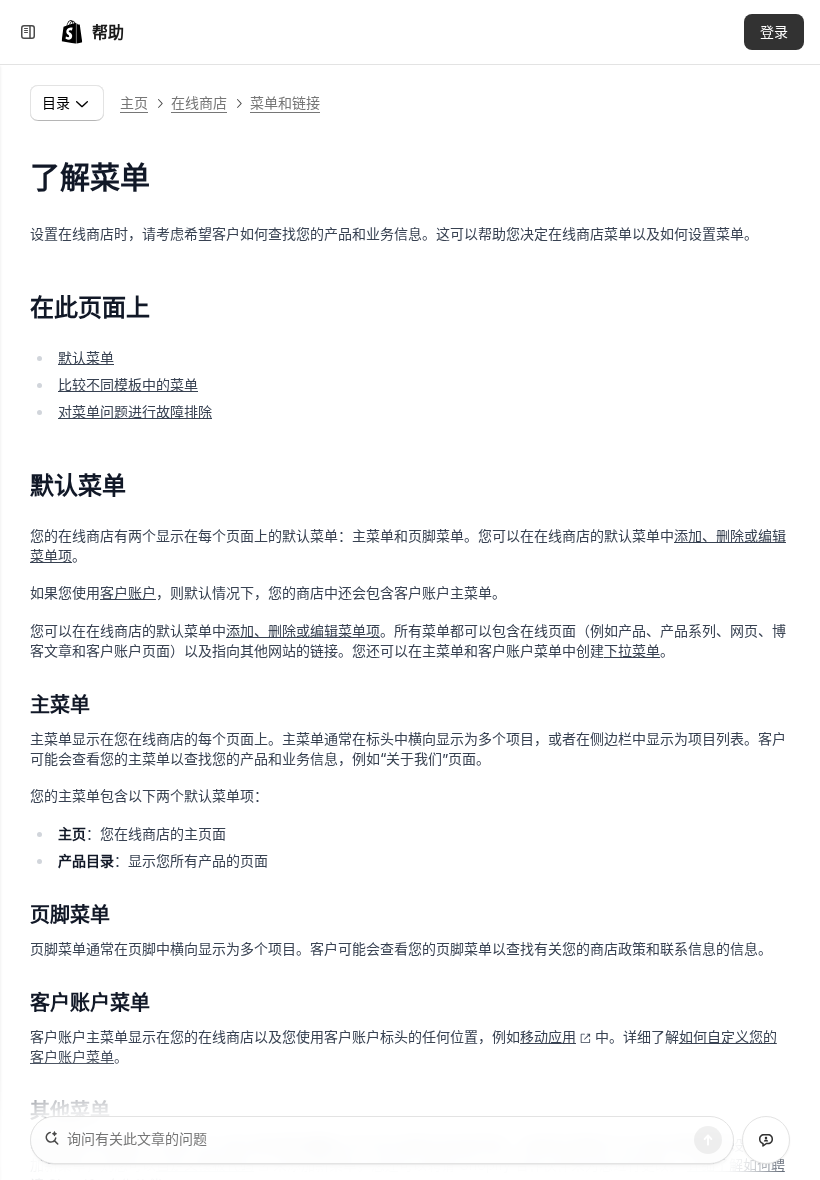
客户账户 (128, 592)
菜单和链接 (285, 102)
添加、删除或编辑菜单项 (303, 630)
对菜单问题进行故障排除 (135, 411)
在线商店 (199, 102)
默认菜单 (86, 357)
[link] (92, 32)
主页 (134, 102)
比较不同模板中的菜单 (128, 384)
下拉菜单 (632, 650)
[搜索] (708, 1140)
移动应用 (548, 1036)
